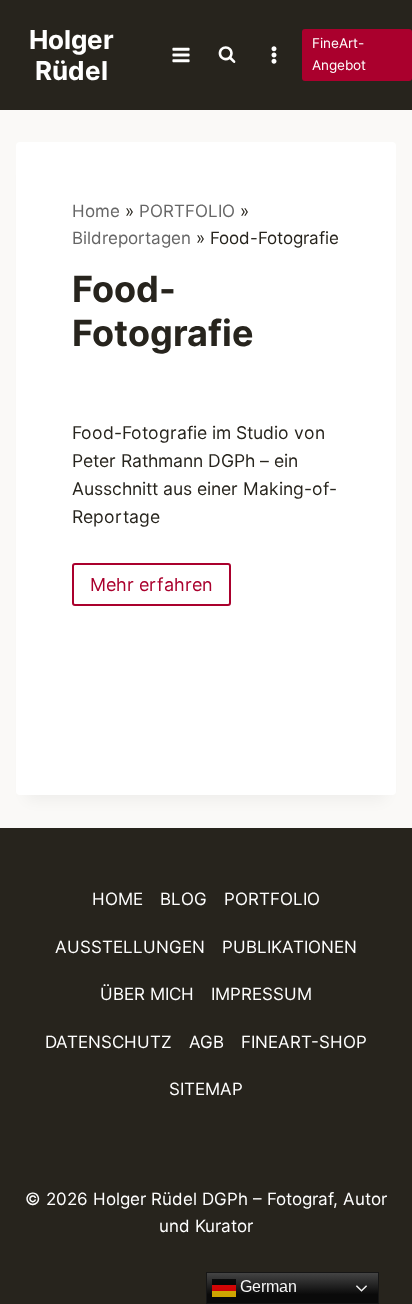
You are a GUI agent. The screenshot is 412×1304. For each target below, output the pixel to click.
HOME (117, 899)
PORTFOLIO (187, 211)
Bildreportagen (131, 238)
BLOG (183, 899)
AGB (206, 1042)
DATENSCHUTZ (108, 1042)
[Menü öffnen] (181, 54)
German (266, 1286)
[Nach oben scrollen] (361, 1230)
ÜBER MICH (147, 994)
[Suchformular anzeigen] (227, 55)
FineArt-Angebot (339, 54)
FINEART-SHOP (304, 1042)
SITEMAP (206, 1089)
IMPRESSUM (261, 994)
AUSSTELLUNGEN (130, 947)
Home (96, 211)
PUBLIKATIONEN (289, 947)
